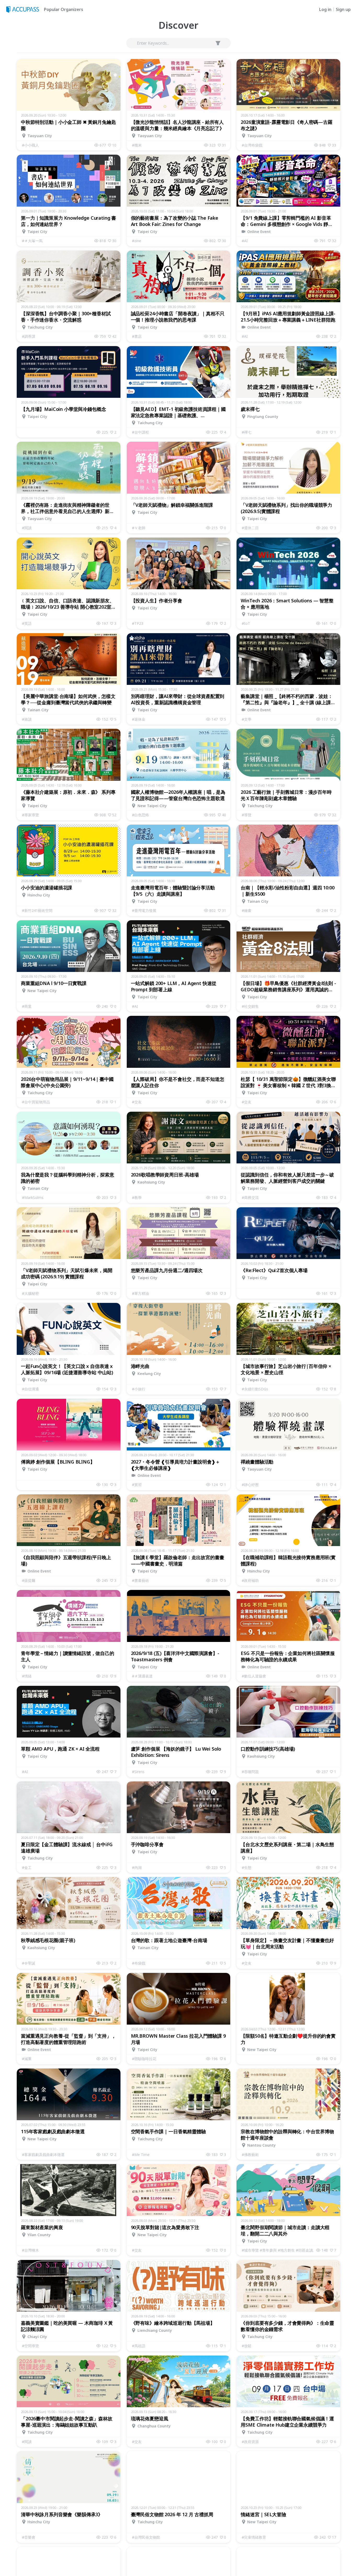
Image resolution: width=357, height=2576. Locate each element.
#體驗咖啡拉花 (144, 2059)
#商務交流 (250, 1197)
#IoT (246, 623)
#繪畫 (247, 910)
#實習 (137, 1485)
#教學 (137, 1197)
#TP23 (138, 623)
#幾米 (137, 145)
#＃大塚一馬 (32, 241)
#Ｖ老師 (139, 528)
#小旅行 (139, 1389)
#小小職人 (30, 145)
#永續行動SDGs (255, 1389)
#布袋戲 (139, 1963)
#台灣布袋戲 (252, 145)
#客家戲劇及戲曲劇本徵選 (43, 2155)
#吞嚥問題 (250, 1772)
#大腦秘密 (30, 1293)
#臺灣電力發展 (144, 910)
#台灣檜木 (30, 2250)
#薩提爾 (29, 1580)
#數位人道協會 (254, 1676)
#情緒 (27, 1676)
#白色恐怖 (140, 815)
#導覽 (247, 815)
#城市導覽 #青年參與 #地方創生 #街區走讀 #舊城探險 (279, 2250)
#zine (137, 241)
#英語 (27, 623)
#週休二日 (250, 528)
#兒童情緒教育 (254, 2537)
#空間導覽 (30, 2346)
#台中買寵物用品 (36, 1102)
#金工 (27, 1867)
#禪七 (247, 432)
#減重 (27, 2059)
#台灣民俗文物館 (146, 2537)
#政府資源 (250, 2442)
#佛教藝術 (250, 2155)
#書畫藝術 (140, 1580)
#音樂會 (29, 2537)
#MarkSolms (33, 1197)
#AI (245, 241)
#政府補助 (250, 1580)
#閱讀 (27, 528)
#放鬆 (247, 2346)
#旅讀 (27, 719)
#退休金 (139, 719)
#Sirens (138, 1772)
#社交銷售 (250, 1006)
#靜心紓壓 (250, 1485)
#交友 (137, 1102)
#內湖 (137, 1867)
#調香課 (29, 336)
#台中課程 (140, 432)
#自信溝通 (30, 1389)
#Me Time (141, 2155)
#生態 (247, 1867)
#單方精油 (140, 1293)
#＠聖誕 (29, 1963)
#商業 (27, 1006)
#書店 (137, 336)
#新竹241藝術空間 (37, 910)
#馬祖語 (139, 2346)
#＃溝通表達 (142, 1676)
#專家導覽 (30, 815)
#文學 (247, 719)
